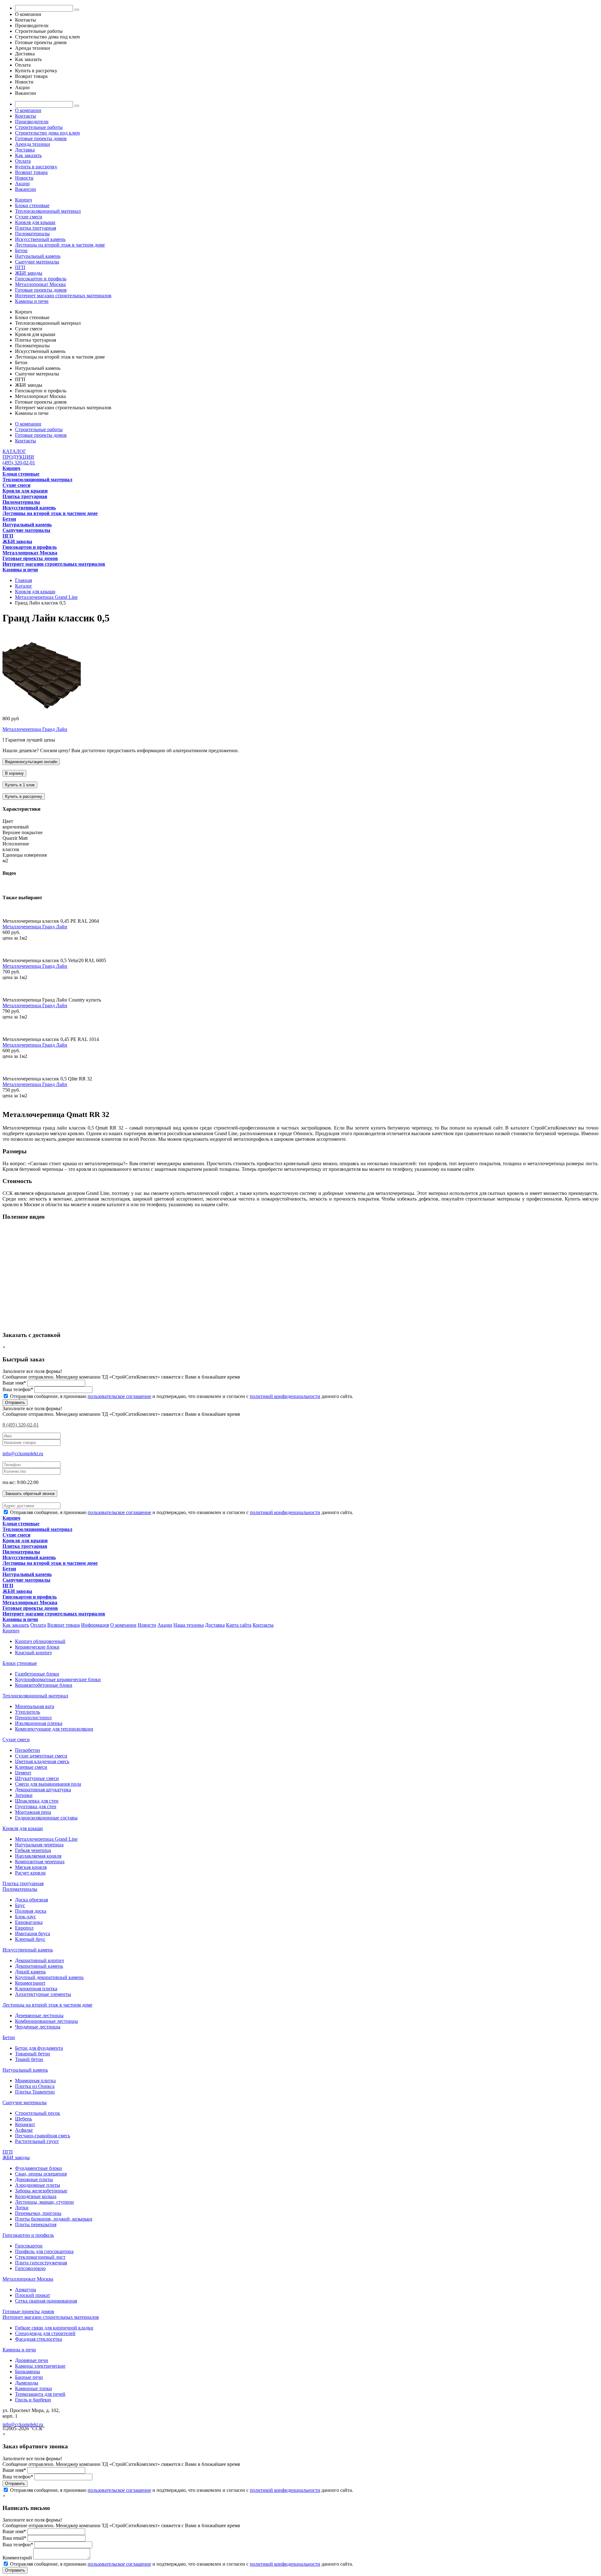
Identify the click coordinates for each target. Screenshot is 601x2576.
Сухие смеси (29, 217)
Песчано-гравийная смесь (43, 2136)
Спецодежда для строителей (45, 2333)
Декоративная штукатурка (43, 1790)
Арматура (26, 2290)
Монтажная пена (33, 1812)
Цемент (23, 1773)
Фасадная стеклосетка (39, 2339)
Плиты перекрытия (36, 2224)
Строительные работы (39, 127)
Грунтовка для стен (36, 1806)
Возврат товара (31, 172)
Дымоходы (27, 2383)
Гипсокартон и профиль (41, 279)
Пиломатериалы (32, 234)
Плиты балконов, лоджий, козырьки (54, 2219)
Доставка (25, 150)
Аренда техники (33, 144)
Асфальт (24, 2130)
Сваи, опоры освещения (41, 2174)
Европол (24, 1928)
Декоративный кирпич (39, 1960)
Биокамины (28, 2372)
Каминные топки (33, 2388)
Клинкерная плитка (36, 1989)
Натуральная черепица (39, 1845)
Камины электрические (40, 2366)
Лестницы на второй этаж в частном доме (60, 245)
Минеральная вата (35, 1706)
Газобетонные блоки (37, 1674)
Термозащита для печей (40, 2394)
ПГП (20, 267)
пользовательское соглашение (119, 1396)
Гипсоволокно (30, 2268)
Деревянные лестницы (39, 2015)
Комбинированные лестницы (46, 2021)
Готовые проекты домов (41, 138)
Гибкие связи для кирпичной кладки (54, 2328)
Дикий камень (30, 1972)
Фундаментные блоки (39, 2168)
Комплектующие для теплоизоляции (54, 1729)
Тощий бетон (29, 2059)
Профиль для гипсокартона (44, 2251)
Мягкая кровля (31, 1867)
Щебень (23, 2119)
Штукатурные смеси (37, 1778)
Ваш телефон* (18, 1389)
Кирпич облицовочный (40, 1641)
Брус (20, 1905)
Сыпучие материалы (37, 262)
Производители (32, 122)
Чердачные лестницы (38, 2027)
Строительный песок (38, 2113)
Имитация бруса (33, 1933)
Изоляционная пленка (39, 1723)
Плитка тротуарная (36, 228)
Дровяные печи (32, 2360)
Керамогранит (30, 1983)
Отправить (15, 1403)
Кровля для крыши (35, 222)
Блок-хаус (26, 1917)
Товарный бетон (33, 2054)
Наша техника (189, 1625)
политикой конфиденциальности (285, 1396)
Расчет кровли (30, 1873)
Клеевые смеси (31, 1767)
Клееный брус (30, 1939)
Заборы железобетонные (41, 2191)
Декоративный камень (39, 1966)
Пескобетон (28, 1750)
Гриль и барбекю (33, 2400)
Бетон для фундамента (39, 2048)
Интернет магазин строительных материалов (63, 296)
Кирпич (23, 200)
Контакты (26, 116)
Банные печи (29, 2377)
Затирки (24, 1795)
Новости (24, 178)
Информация (95, 1625)
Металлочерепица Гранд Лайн (35, 729)
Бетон (21, 250)
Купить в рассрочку (36, 167)
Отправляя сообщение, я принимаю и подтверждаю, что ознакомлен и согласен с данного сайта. (181, 1396)
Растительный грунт (37, 2141)
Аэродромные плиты (38, 2185)
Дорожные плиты (34, 2179)
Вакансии (26, 189)
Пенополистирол (33, 1718)
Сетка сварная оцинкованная (46, 2301)
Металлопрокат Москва (40, 284)
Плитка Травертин (35, 2092)
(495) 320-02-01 (19, 463)
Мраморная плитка (35, 2081)
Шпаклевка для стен (37, 1801)
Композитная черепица (40, 1862)
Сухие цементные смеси (41, 1756)
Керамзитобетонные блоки (44, 1685)
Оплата (23, 161)
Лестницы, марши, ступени (44, 2202)
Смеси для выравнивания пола (48, 1784)
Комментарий (17, 2558)
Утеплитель (28, 1712)
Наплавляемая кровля (38, 1856)
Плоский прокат (33, 2295)
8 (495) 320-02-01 (21, 1425)
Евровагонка (29, 1922)
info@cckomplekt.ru (23, 1454)
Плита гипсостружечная (41, 2263)
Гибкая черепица (33, 1850)
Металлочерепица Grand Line (46, 1839)
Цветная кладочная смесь (42, 1761)
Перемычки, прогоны (38, 2213)
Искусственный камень (40, 239)
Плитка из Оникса (35, 2086)
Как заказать (28, 155)
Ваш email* (14, 2538)
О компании (28, 110)
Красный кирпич (33, 1653)
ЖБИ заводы (29, 273)
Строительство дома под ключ (47, 133)
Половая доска (31, 1911)
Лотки (22, 2208)
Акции (22, 184)
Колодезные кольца (36, 2196)
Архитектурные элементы (43, 1994)
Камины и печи (32, 301)
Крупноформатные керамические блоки (58, 1679)
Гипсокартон (29, 2246)
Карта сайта (239, 1625)
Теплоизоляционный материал (48, 211)
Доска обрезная (31, 1900)
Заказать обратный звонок (30, 1494)
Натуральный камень (38, 256)
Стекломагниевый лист (40, 2257)
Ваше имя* (14, 1383)
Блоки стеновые (32, 205)
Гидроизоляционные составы (46, 1818)
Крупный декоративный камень (49, 1977)
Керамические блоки (37, 1647)
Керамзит (25, 2124)
